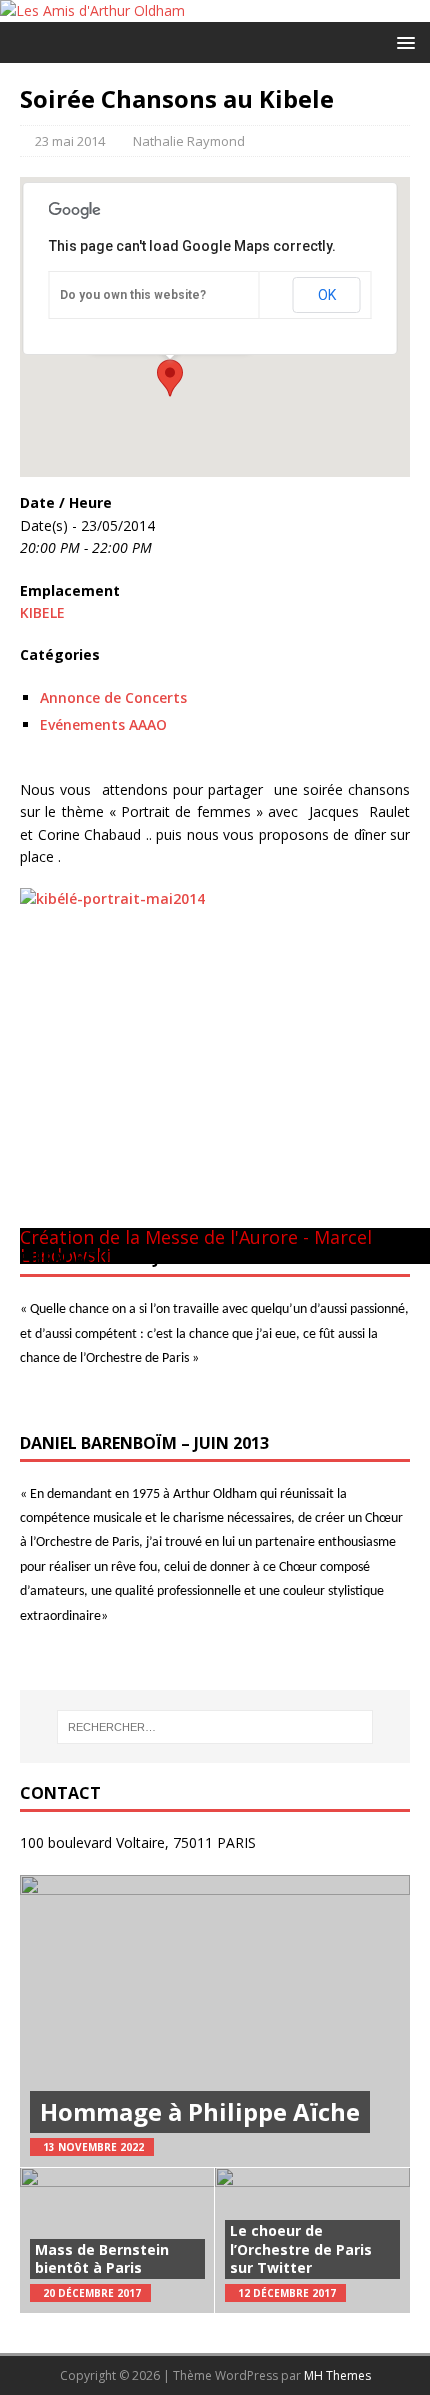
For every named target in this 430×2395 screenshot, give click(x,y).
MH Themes (337, 2375)
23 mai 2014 (70, 141)
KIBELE (42, 612)
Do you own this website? (133, 295)
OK (327, 295)
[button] (402, 41)
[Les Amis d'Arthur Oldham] (92, 10)
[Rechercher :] (215, 1727)
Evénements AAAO (103, 724)
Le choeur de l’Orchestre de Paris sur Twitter (301, 2248)
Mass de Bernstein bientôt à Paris (102, 2258)
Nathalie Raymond (189, 141)
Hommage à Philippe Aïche (200, 2111)
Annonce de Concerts (113, 697)
